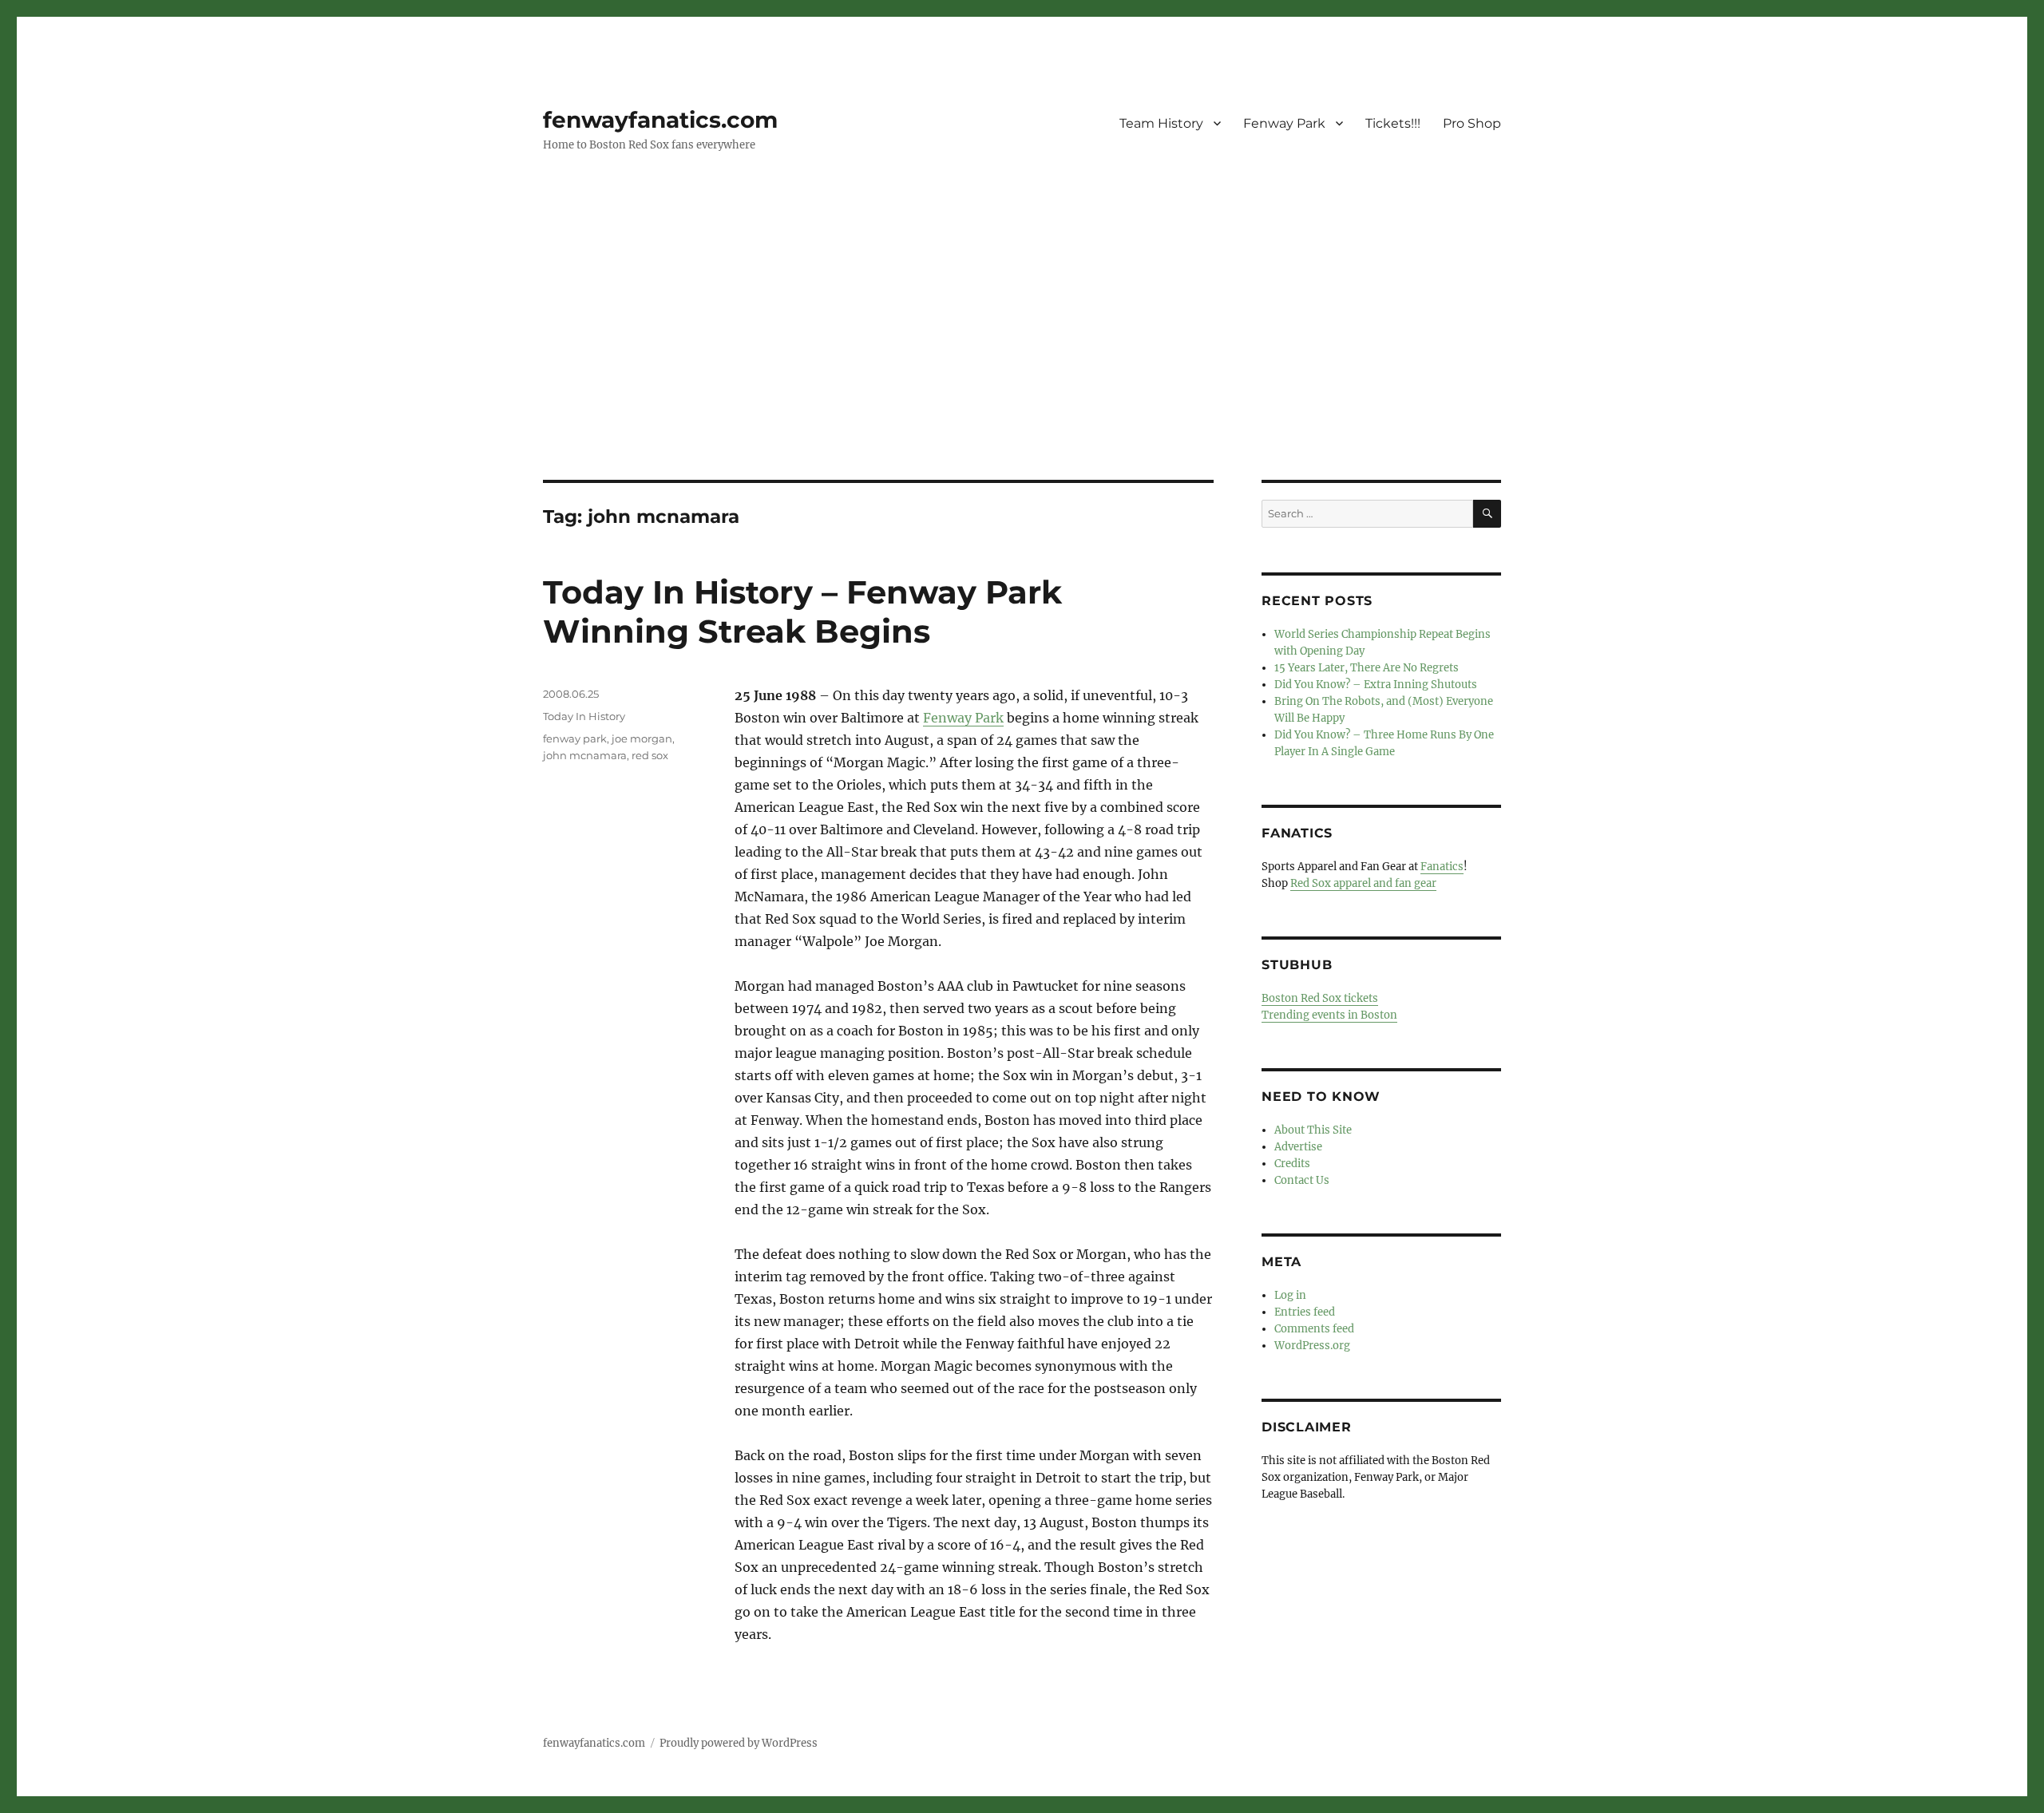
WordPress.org (1312, 1346)
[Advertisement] (1022, 362)
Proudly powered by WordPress (739, 1743)
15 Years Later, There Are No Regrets (1367, 668)
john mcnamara (585, 755)
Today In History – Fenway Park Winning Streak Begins (802, 612)
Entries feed (1305, 1312)
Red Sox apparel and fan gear (1363, 883)
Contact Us (1302, 1180)
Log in (1290, 1295)
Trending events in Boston (1329, 1015)
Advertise (1298, 1147)
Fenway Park (1284, 123)
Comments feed (1314, 1329)
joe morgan (642, 738)
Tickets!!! (1393, 123)
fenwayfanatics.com (660, 120)
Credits (1292, 1164)
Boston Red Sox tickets (1320, 998)
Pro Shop (1472, 123)
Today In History (584, 716)
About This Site (1313, 1130)
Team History (1161, 123)
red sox (650, 755)
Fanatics (1442, 867)
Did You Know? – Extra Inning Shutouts (1376, 685)
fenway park (575, 738)
